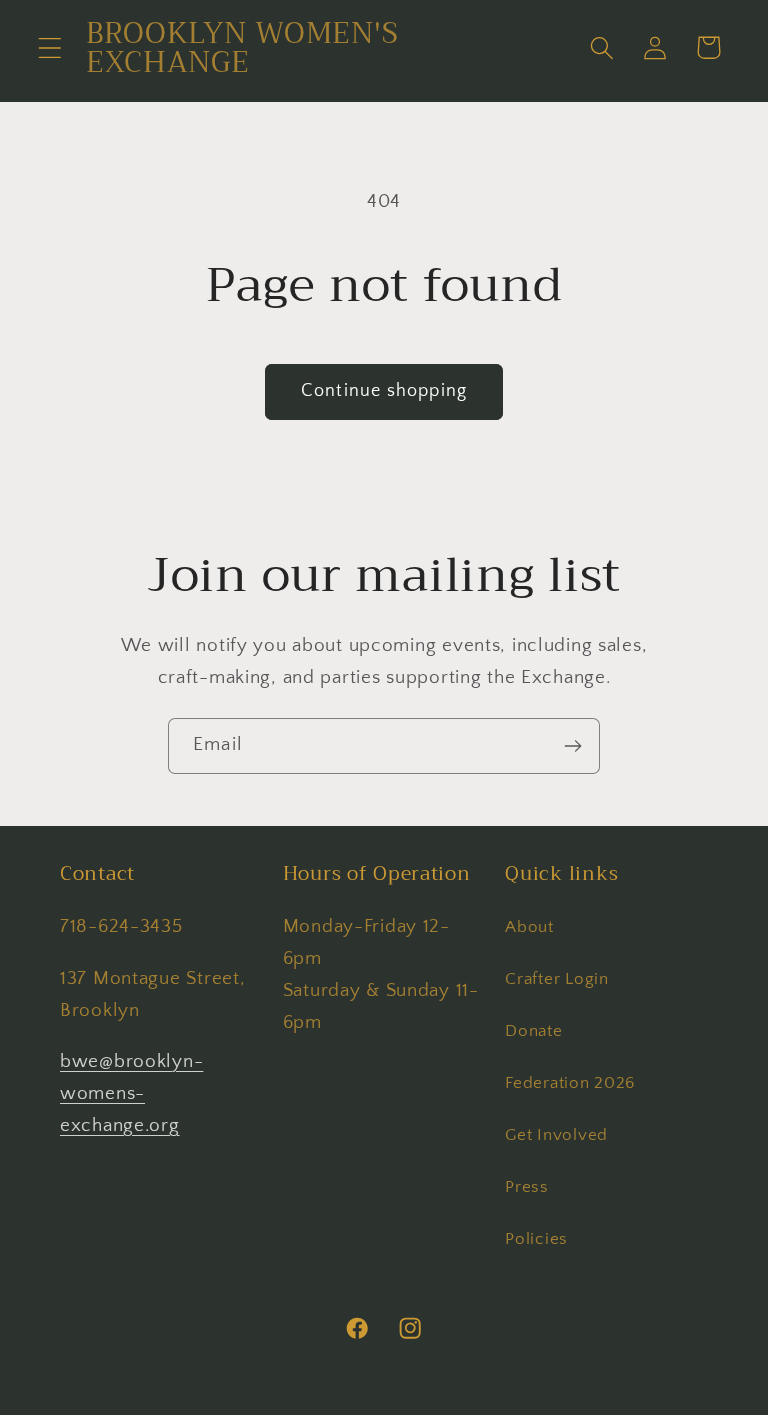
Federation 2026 (570, 1083)
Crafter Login (556, 979)
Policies (536, 1239)
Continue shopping (384, 391)
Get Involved (556, 1135)
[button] (50, 47)
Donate (533, 1031)
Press (527, 1187)
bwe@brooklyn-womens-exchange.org (131, 1093)
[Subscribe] (572, 746)
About (529, 927)
